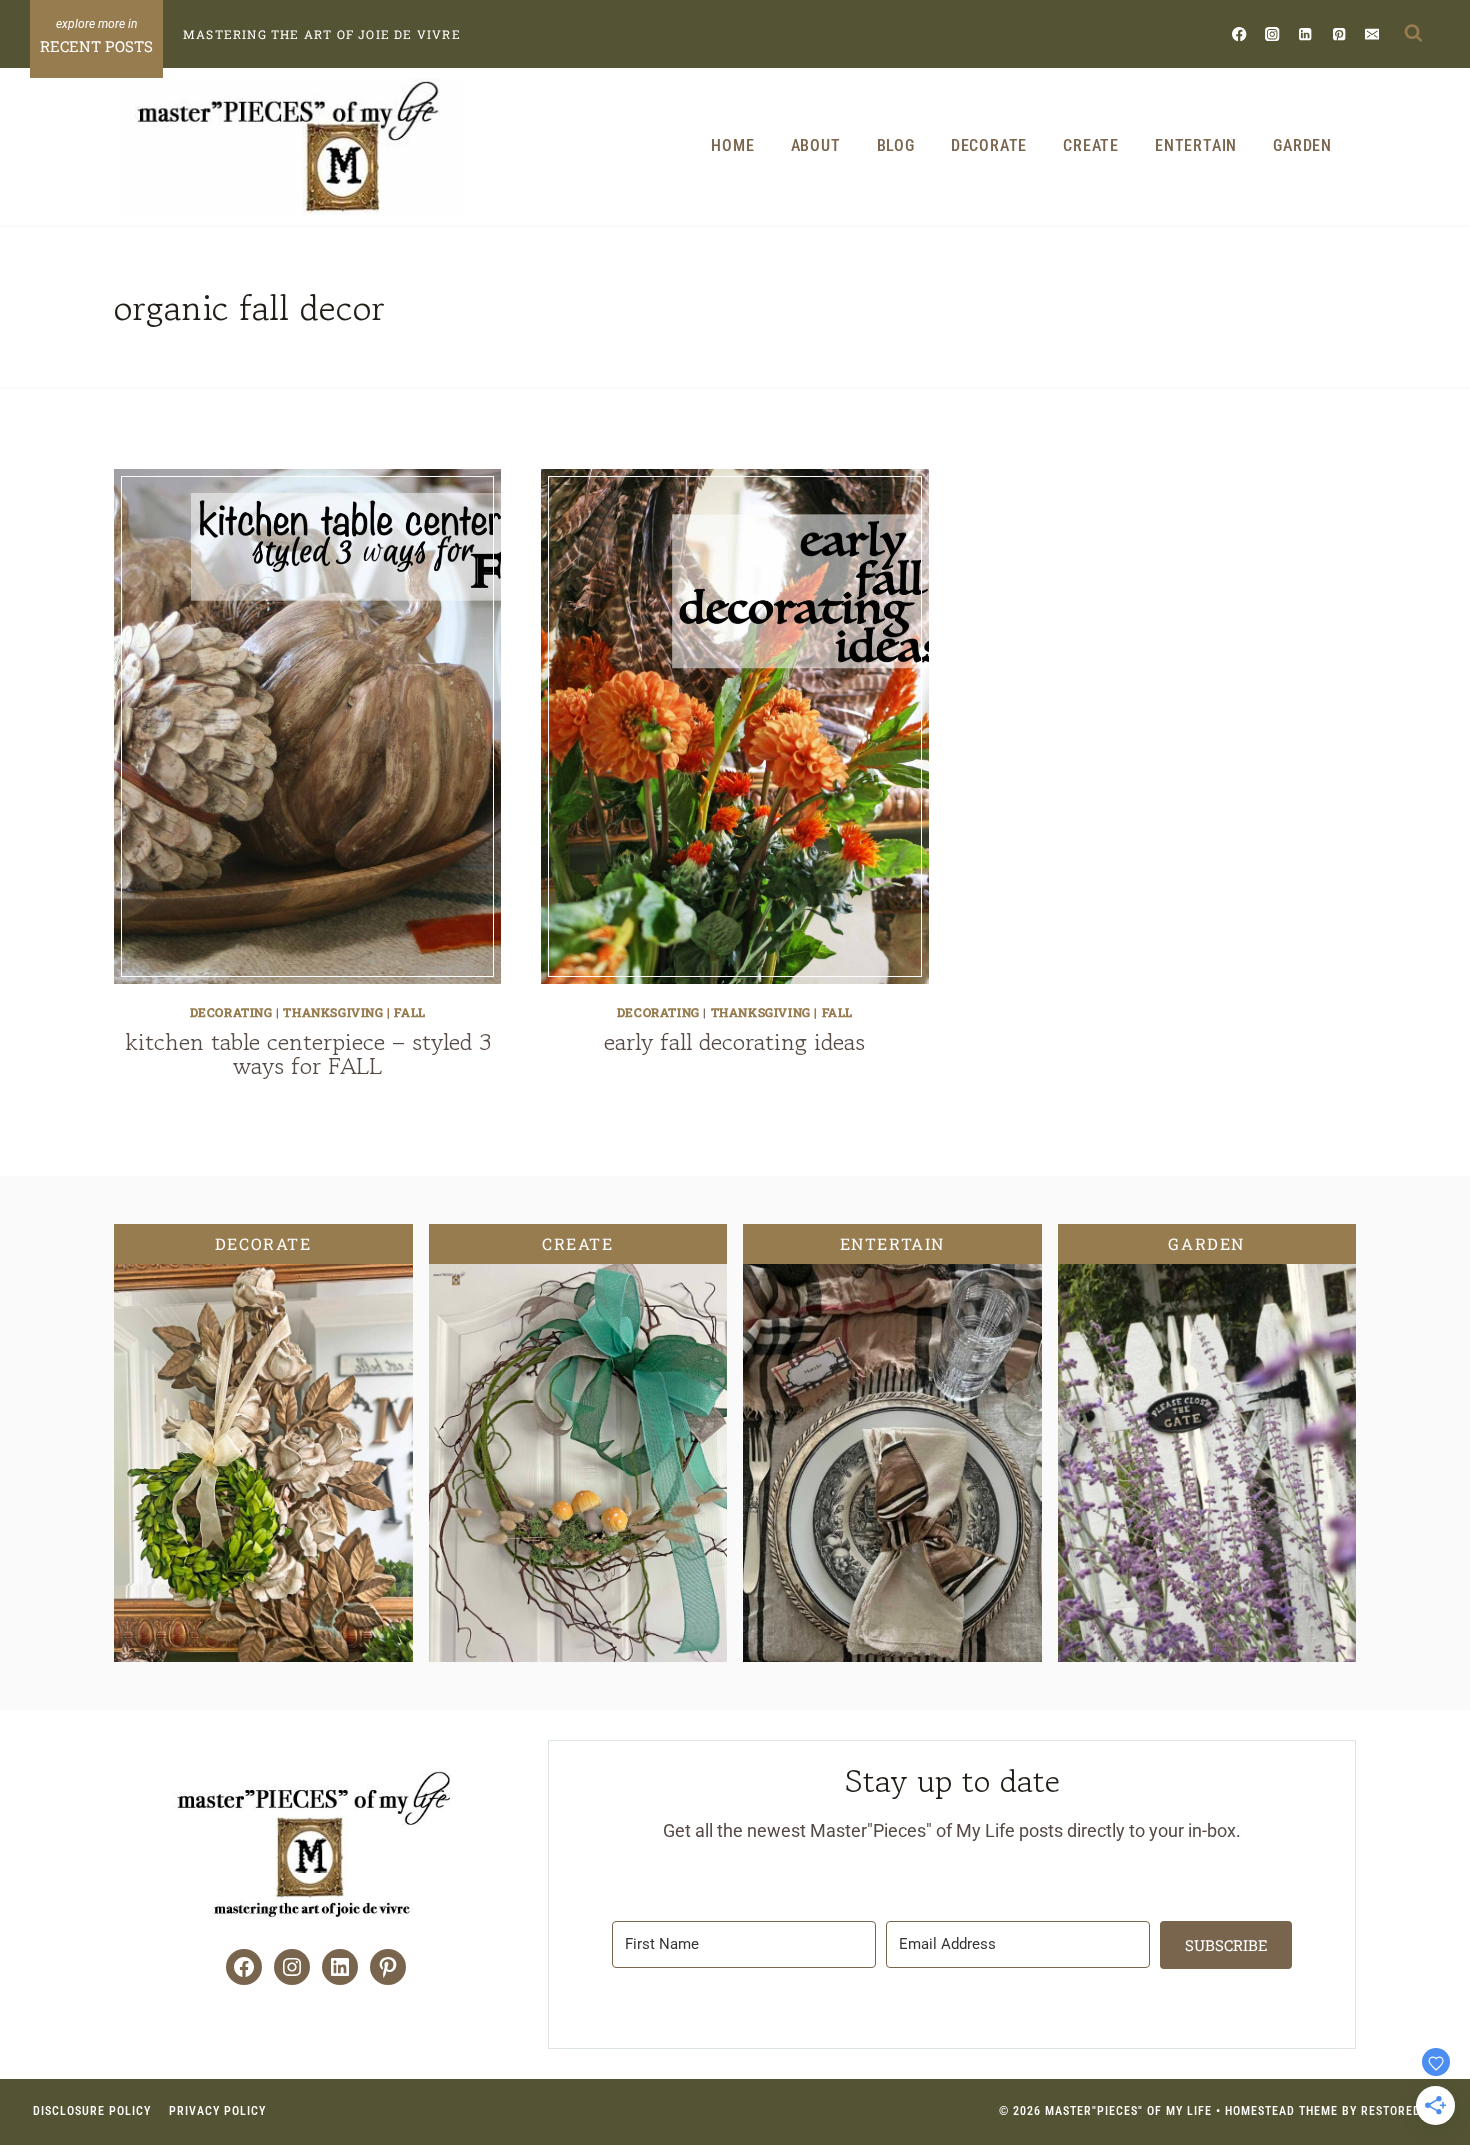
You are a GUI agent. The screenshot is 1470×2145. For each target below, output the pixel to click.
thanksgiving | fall (354, 1012)
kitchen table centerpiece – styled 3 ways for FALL (308, 1053)
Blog (896, 145)
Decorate (989, 145)
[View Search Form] (1413, 34)
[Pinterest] (1338, 33)
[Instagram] (1272, 33)
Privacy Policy (217, 2111)
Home (732, 145)
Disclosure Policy (92, 2111)
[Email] (1371, 33)
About (816, 145)
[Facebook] (1239, 33)
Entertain (1196, 145)
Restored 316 (1403, 2111)
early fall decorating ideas (734, 1041)
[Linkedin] (1305, 33)
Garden (1302, 145)
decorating (231, 1012)
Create (1091, 145)
